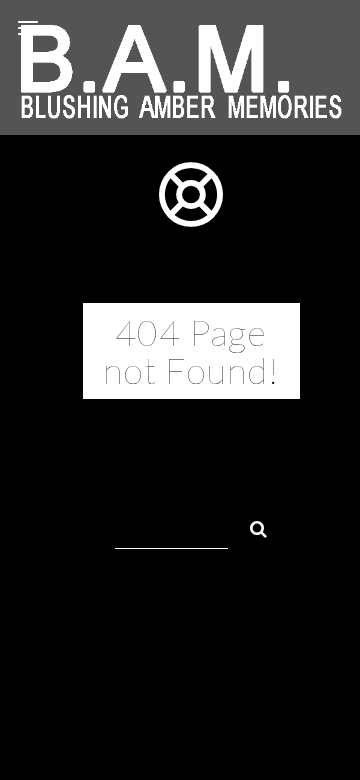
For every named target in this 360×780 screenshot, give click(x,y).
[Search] (250, 526)
